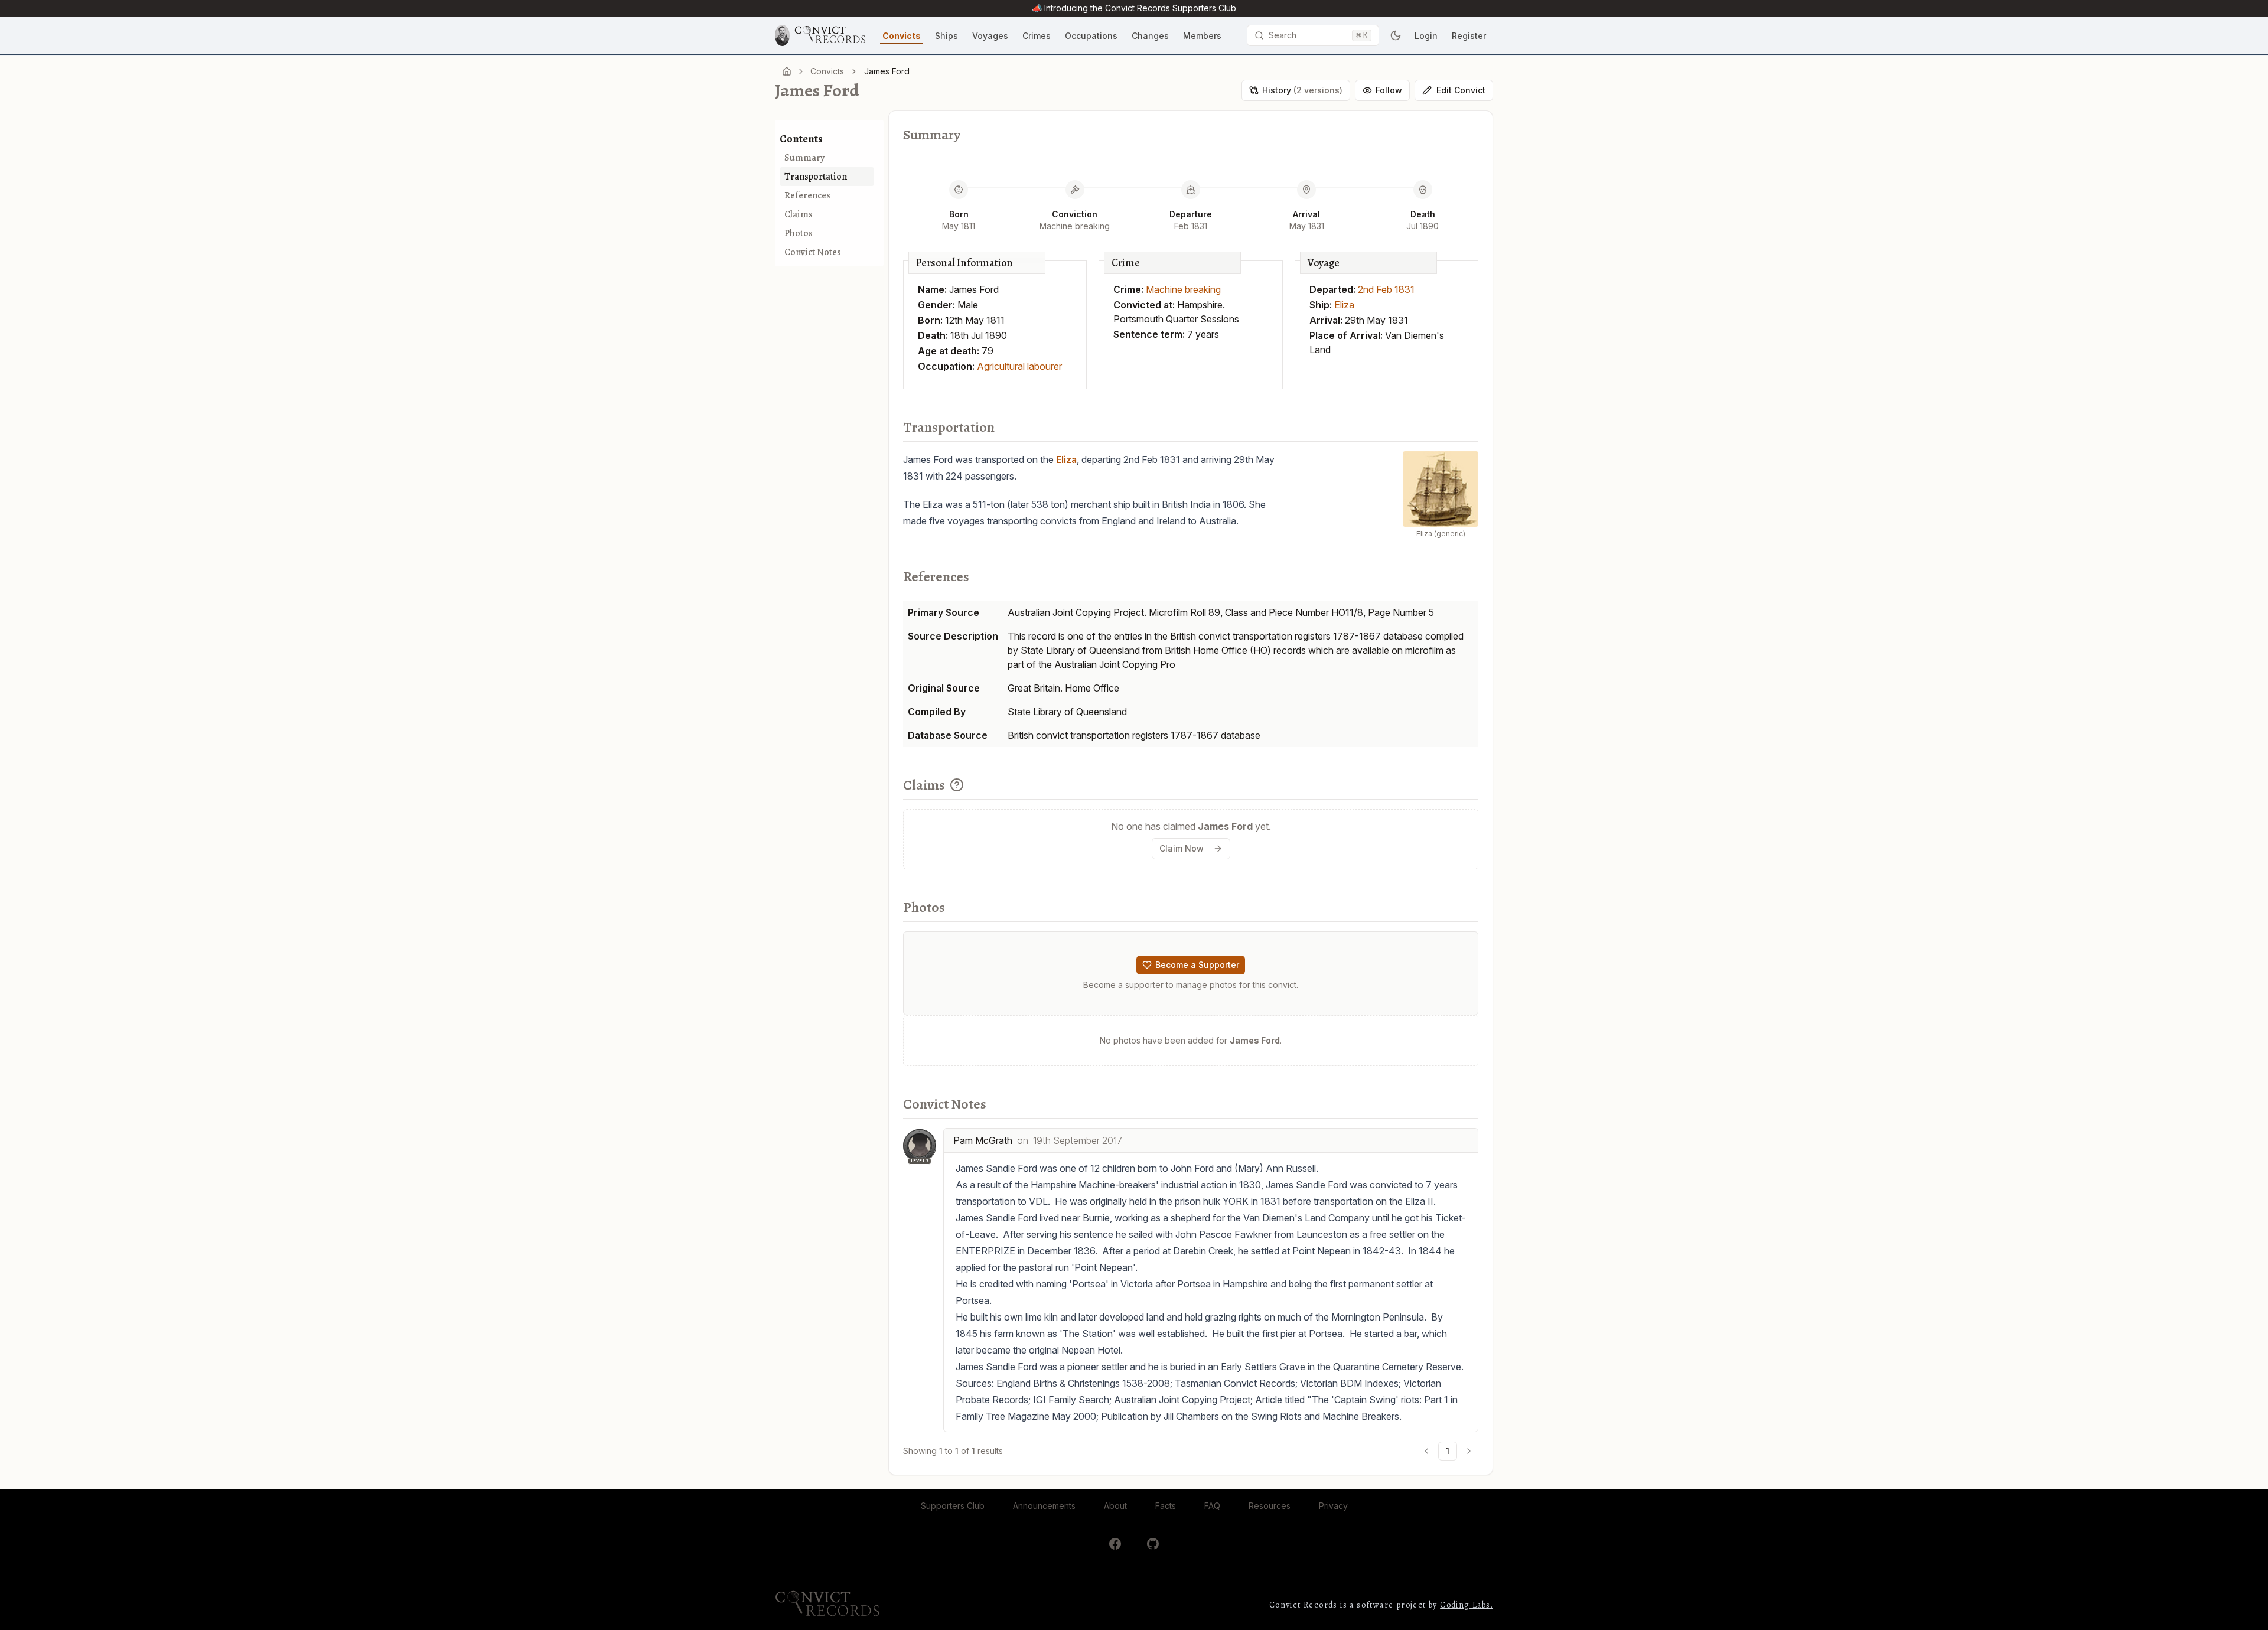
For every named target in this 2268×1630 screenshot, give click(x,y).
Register (1469, 36)
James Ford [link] (887, 71)
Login (1426, 36)
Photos (799, 233)
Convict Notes (813, 252)
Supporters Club (953, 1506)
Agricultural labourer (1019, 366)
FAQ (1212, 1506)
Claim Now (1182, 848)
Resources (1270, 1506)
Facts (1166, 1506)
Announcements (1044, 1506)
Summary (804, 158)
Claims (799, 214)
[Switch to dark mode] (1396, 35)
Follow (1389, 90)
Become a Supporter (1197, 965)
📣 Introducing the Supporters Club (1134, 8)
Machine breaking (1183, 289)
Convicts (827, 71)
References (807, 195)
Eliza (1344, 305)
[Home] (787, 71)
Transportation (816, 177)
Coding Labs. (1467, 1605)
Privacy (1333, 1506)
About (1115, 1506)
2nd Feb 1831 (1386, 289)
